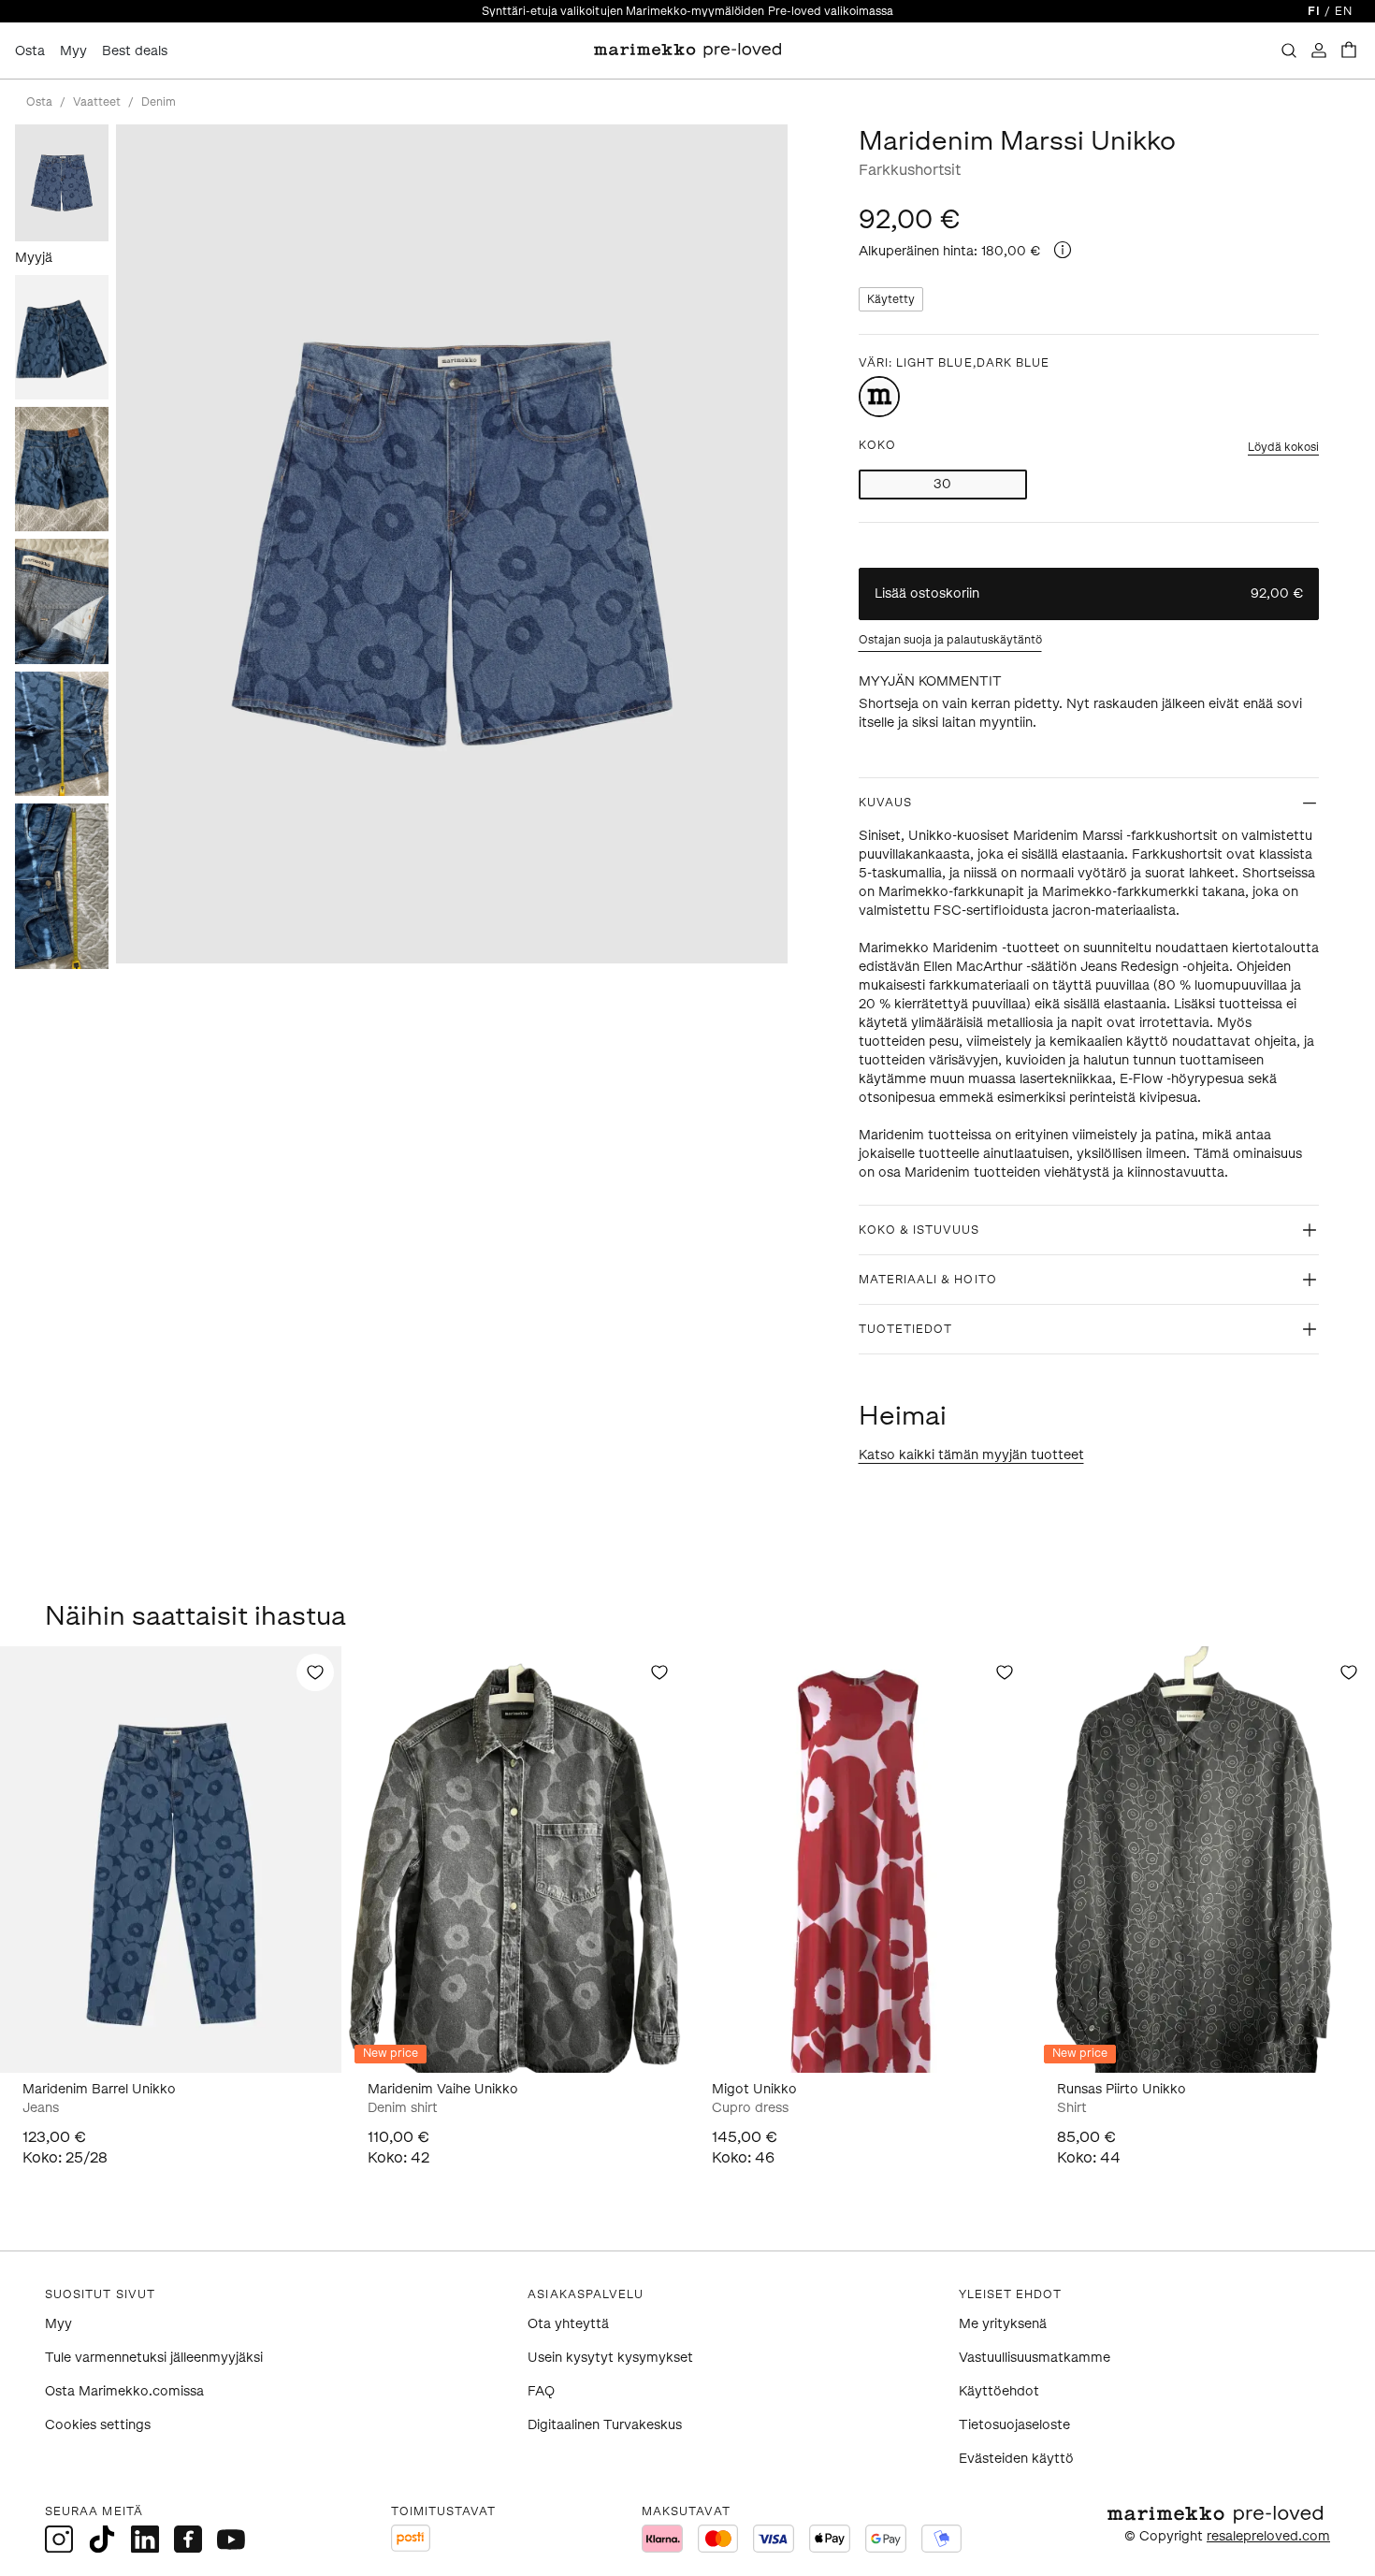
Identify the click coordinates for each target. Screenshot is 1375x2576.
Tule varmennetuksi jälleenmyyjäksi (154, 2358)
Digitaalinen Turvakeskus (605, 2425)
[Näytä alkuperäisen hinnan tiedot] (1063, 250)
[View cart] (1349, 51)
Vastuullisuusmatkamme (1035, 2358)
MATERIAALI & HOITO (928, 1280)
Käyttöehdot (999, 2391)
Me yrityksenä (1003, 2324)
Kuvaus (885, 803)
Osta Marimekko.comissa (124, 2391)
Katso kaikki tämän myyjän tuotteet (971, 1455)
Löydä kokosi (1283, 447)
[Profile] (1319, 51)
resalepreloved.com (1268, 2536)
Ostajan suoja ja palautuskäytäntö (950, 640)
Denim (159, 102)
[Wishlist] (315, 1672)
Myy (73, 51)
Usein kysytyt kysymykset (610, 2358)
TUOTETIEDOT (906, 1329)
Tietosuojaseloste (1014, 2425)
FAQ (541, 2391)
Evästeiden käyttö (1016, 2459)
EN (1344, 11)
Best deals (135, 51)
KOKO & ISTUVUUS (919, 1230)
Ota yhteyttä (568, 2324)
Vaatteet (97, 102)
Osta (30, 51)
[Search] (1289, 51)
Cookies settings (98, 2425)
